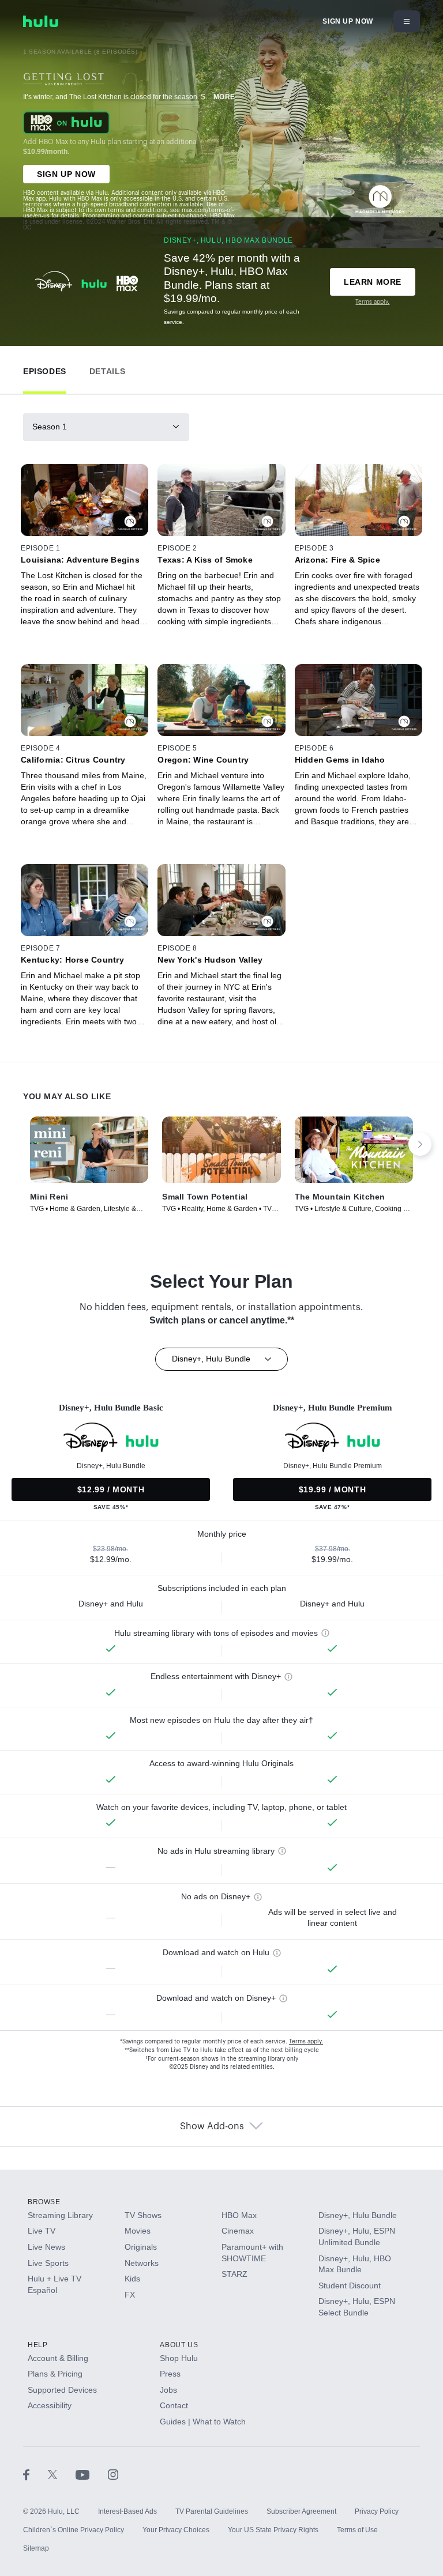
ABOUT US (179, 2345)
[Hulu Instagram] (113, 2475)
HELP (37, 2345)
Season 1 (50, 427)
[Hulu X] (62, 2475)
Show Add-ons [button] (212, 2126)
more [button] (224, 97)
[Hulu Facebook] (35, 2475)
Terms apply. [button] (306, 2042)
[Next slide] (420, 1144)
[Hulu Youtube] (92, 2475)
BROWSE (44, 2202)
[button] (45, 369)
